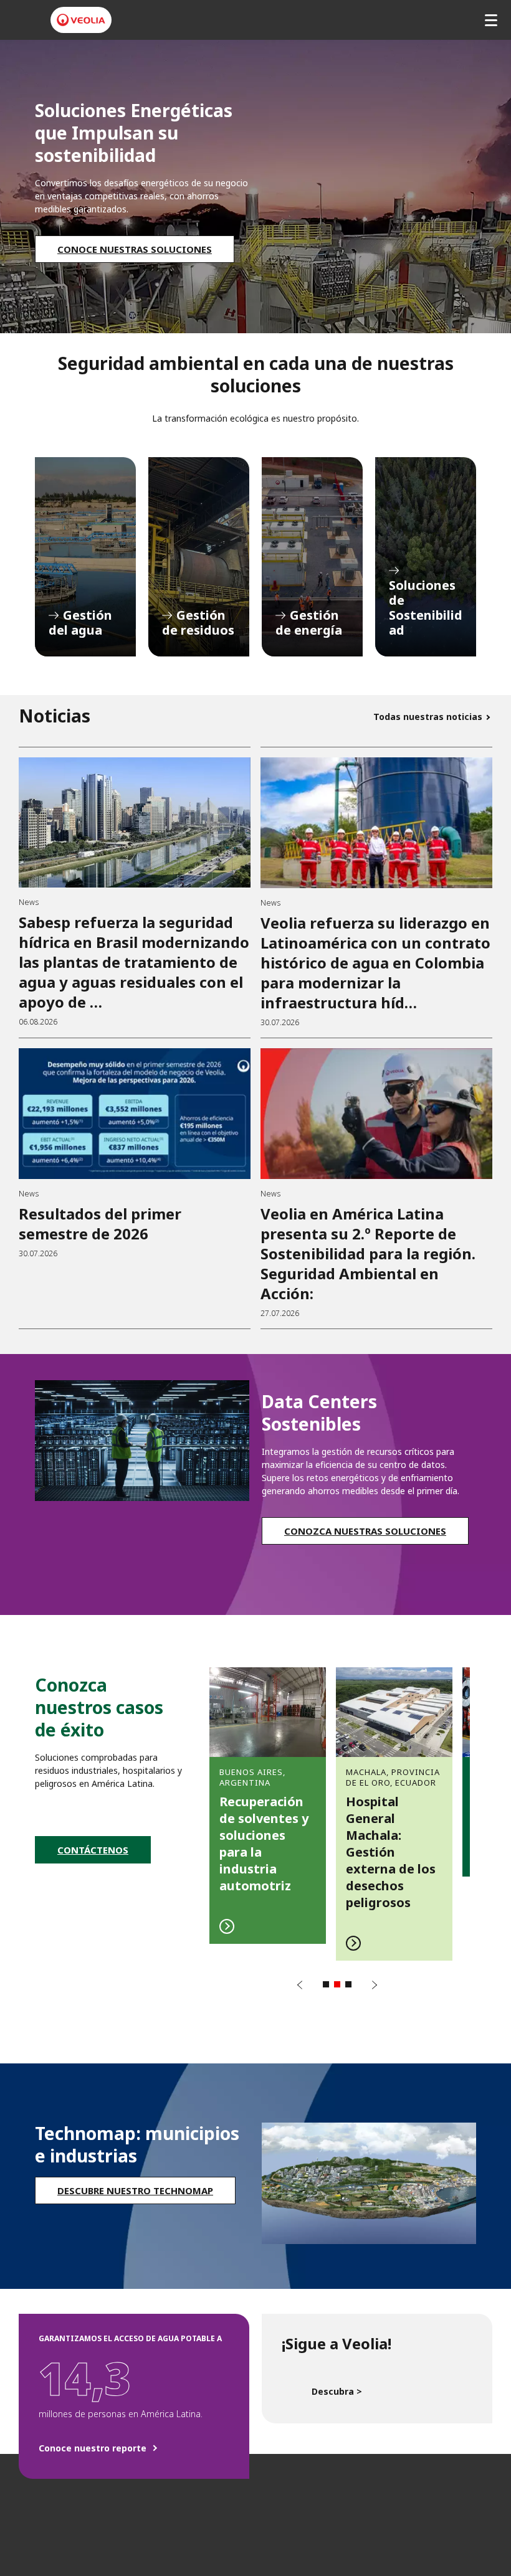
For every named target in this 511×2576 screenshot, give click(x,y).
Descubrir (268, 1805)
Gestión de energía (312, 557)
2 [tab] (337, 1984)
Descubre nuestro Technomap (135, 2190)
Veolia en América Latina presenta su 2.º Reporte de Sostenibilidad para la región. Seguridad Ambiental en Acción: (368, 1253)
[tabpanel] (268, 1805)
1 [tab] (326, 1984)
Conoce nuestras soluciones (135, 249)
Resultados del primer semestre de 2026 (100, 1224)
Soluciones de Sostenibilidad (426, 557)
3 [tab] (348, 1984)
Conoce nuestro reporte (93, 2448)
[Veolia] (81, 20)
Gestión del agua (85, 557)
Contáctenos (93, 1850)
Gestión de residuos (199, 557)
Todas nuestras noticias (428, 717)
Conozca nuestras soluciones (365, 1531)
